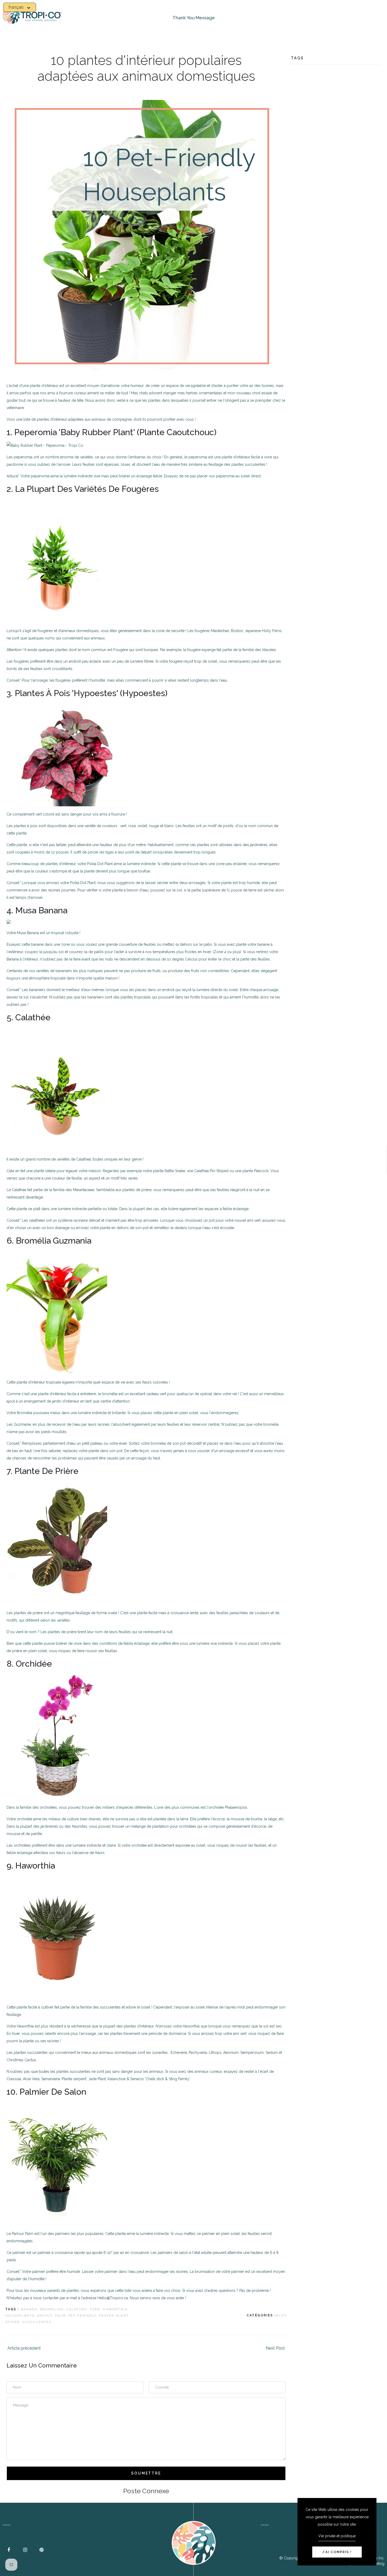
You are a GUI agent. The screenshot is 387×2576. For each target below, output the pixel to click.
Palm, (61, 2316)
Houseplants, (21, 2316)
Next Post (275, 2348)
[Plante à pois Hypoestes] (70, 753)
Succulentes (37, 2322)
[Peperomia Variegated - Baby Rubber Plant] (45, 445)
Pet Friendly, (83, 2316)
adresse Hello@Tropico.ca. (106, 2298)
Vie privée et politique (337, 2536)
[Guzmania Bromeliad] (57, 1311)
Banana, (30, 2309)
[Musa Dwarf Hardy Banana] (9, 921)
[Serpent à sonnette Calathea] (57, 1088)
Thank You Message (194, 18)
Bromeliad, (53, 2309)
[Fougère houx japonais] (57, 559)
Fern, (96, 2309)
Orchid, (46, 2316)
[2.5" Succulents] (57, 1936)
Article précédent (24, 2348)
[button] (20, 7)
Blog (281, 2315)
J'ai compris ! (337, 2552)
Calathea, (78, 2309)
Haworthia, (116, 2309)
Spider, (13, 2322)
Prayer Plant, (115, 2316)
